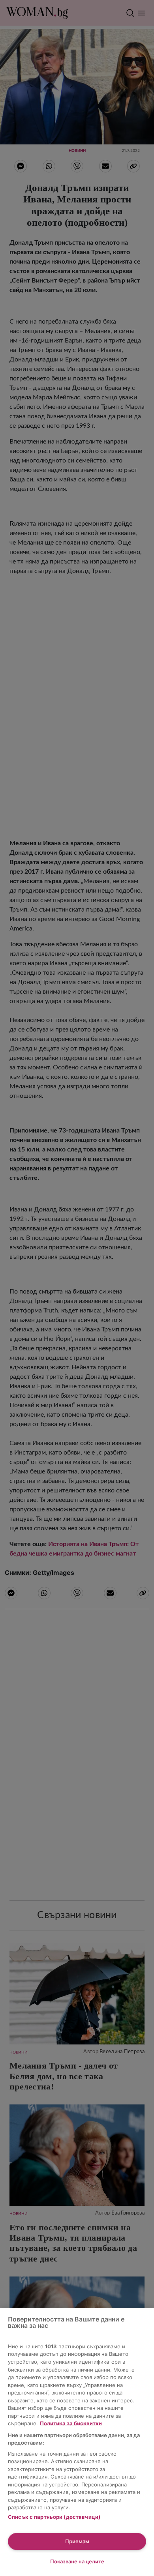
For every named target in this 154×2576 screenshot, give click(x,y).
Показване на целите (77, 2561)
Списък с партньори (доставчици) (54, 2517)
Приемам (77, 2541)
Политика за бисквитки (71, 2423)
